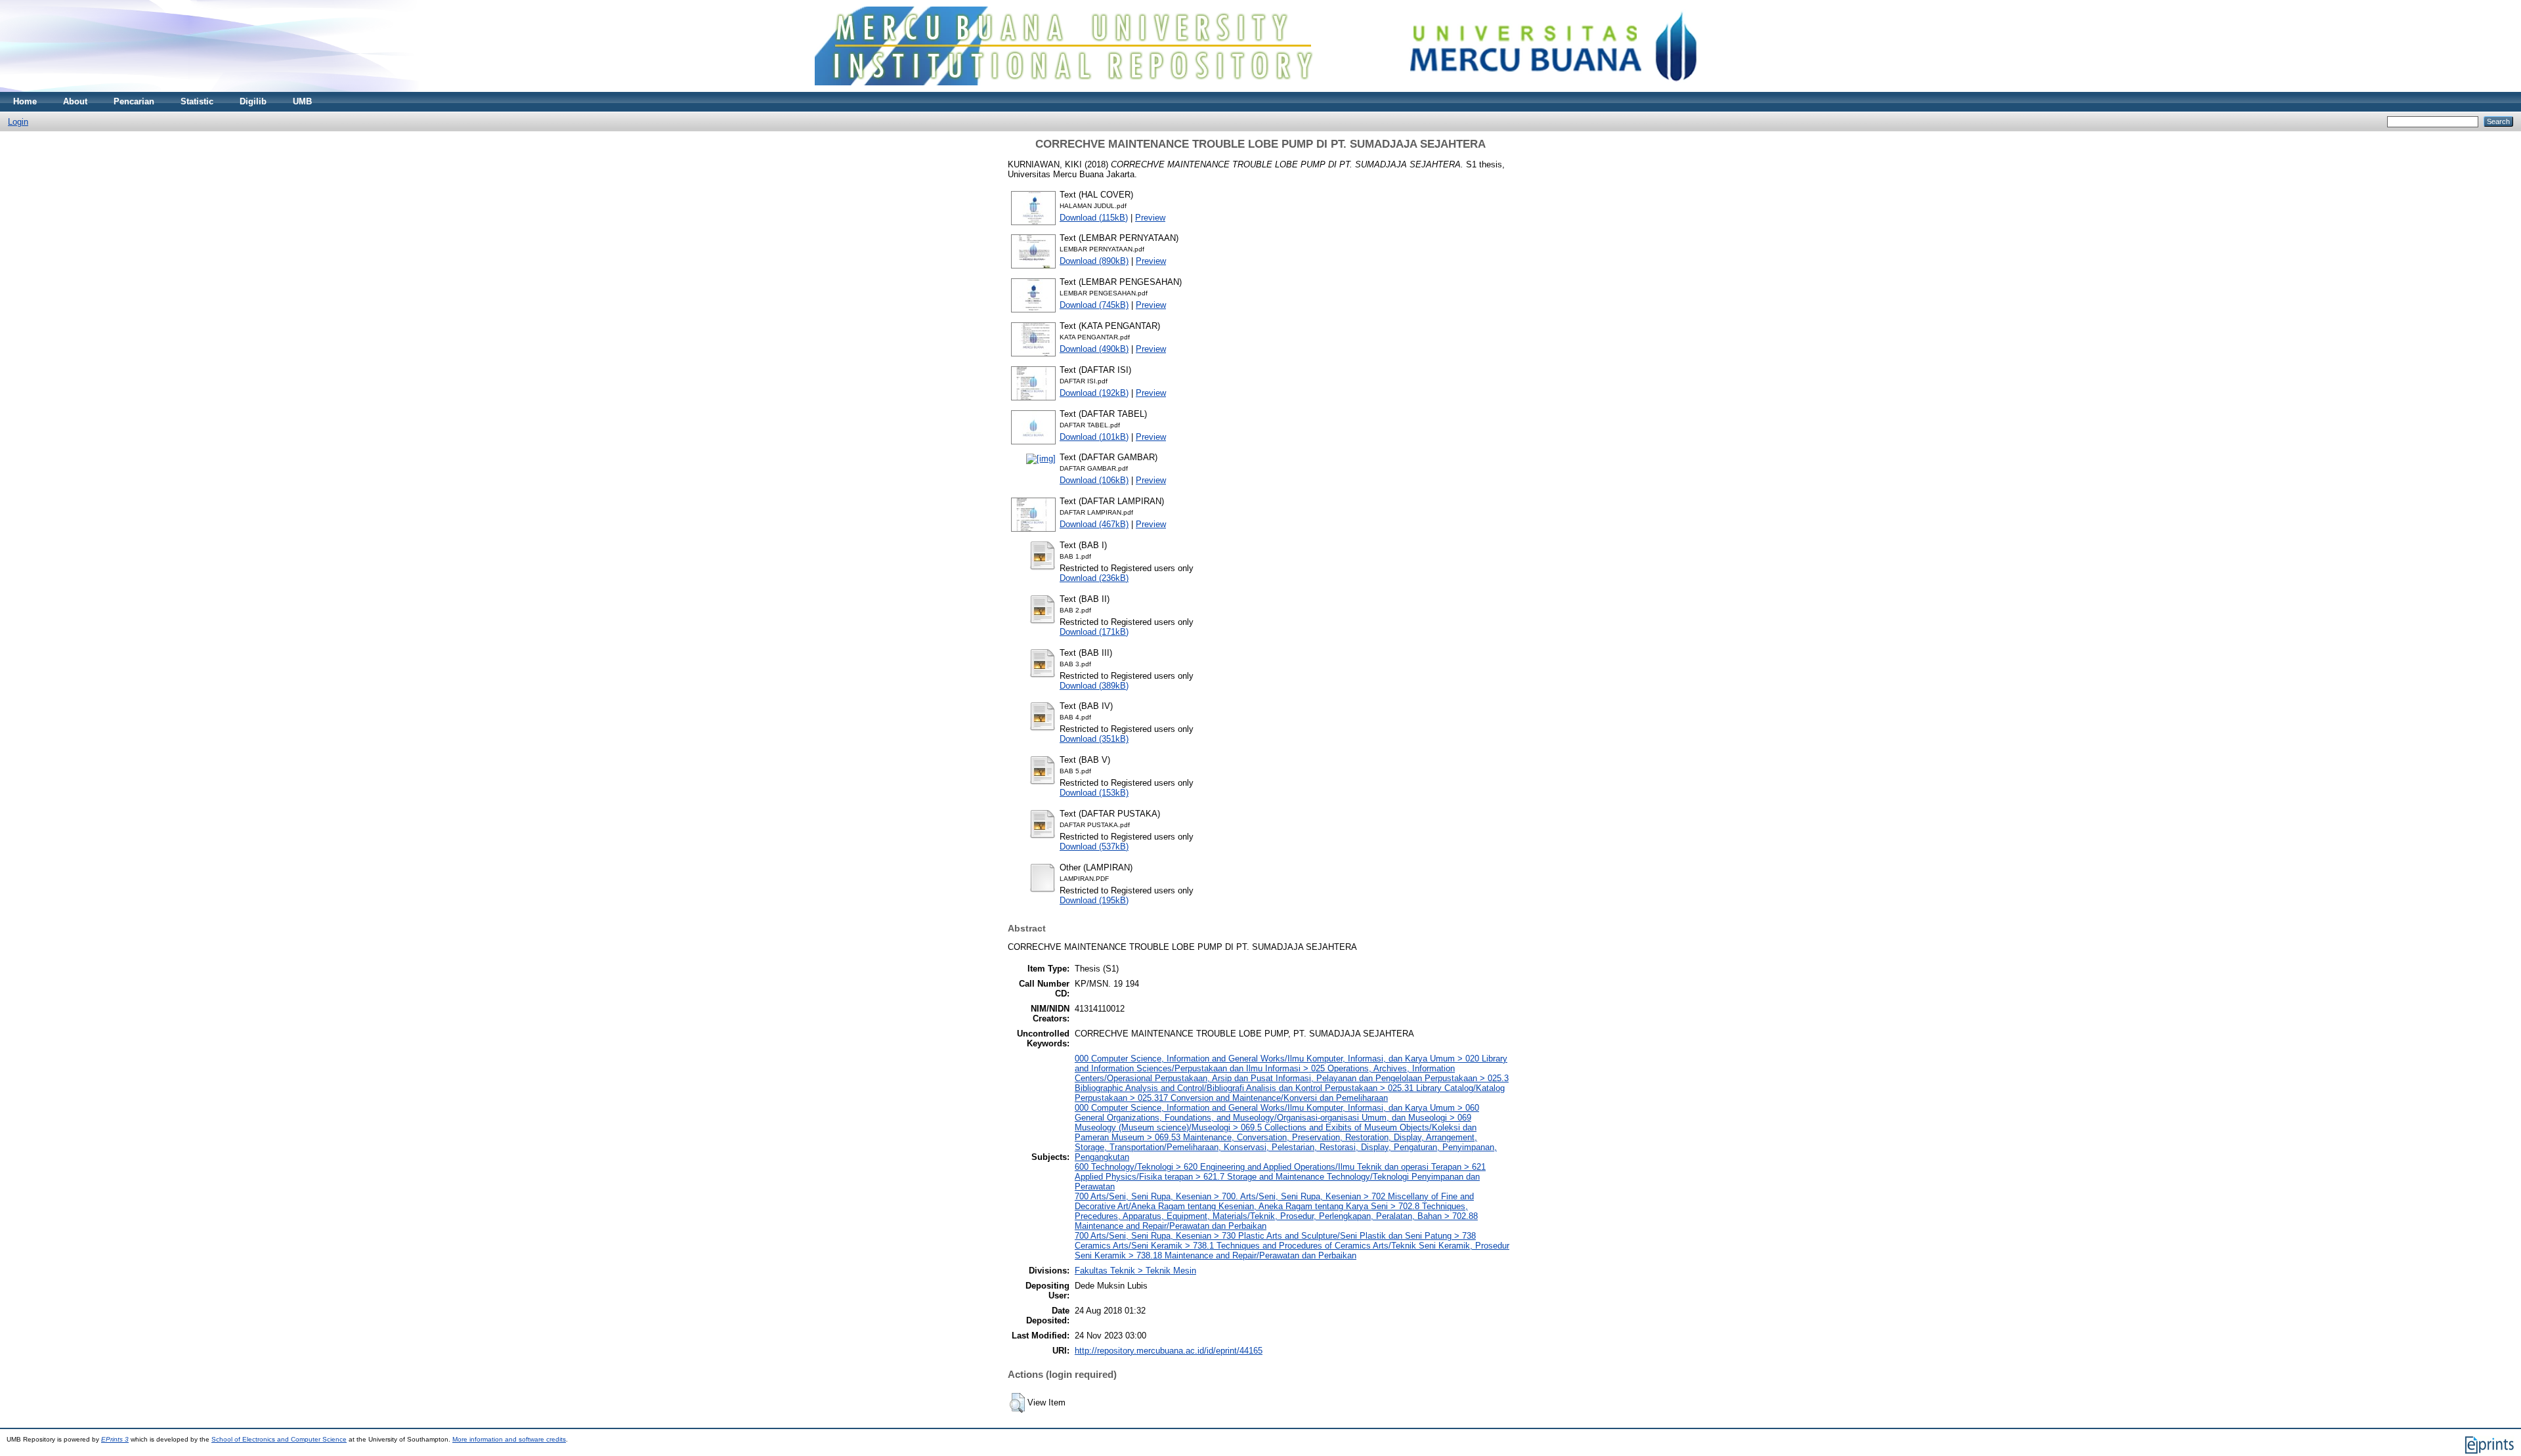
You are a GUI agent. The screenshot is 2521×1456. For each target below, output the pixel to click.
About (75, 101)
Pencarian (134, 101)
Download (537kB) (1094, 846)
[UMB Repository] (1261, 89)
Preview (1150, 218)
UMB (302, 101)
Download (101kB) (1094, 437)
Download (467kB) (1094, 524)
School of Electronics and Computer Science (279, 1439)
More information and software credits (509, 1439)
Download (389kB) (1094, 686)
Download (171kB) (1094, 632)
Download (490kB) (1094, 349)
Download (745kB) (1094, 305)
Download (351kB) (1094, 739)
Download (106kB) (1094, 480)
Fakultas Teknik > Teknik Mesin (1135, 1271)
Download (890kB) (1094, 261)
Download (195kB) (1094, 900)
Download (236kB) (1094, 578)
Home (25, 101)
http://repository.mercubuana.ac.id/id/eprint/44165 (1169, 1351)
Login (18, 122)
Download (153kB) (1094, 793)
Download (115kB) (1094, 218)
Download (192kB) (1094, 393)
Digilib (253, 101)
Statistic (197, 101)
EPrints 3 (115, 1439)
